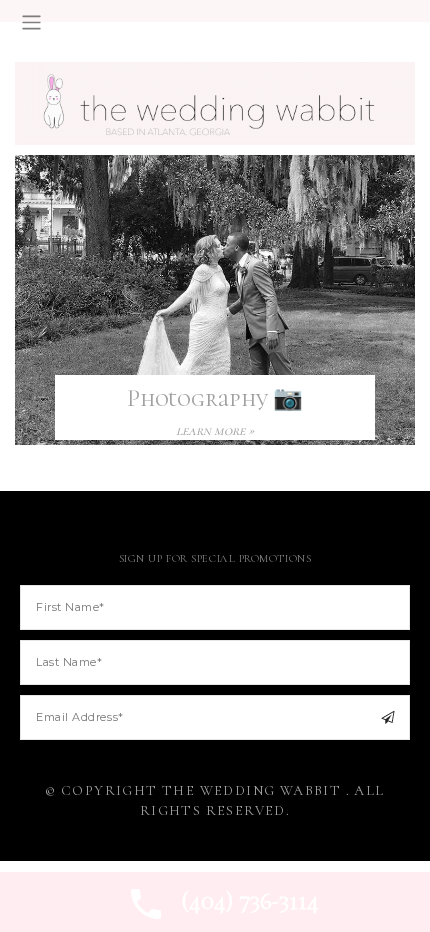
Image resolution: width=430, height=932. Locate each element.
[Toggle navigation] (31, 22)
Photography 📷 (215, 398)
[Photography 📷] (215, 298)
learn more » (215, 430)
